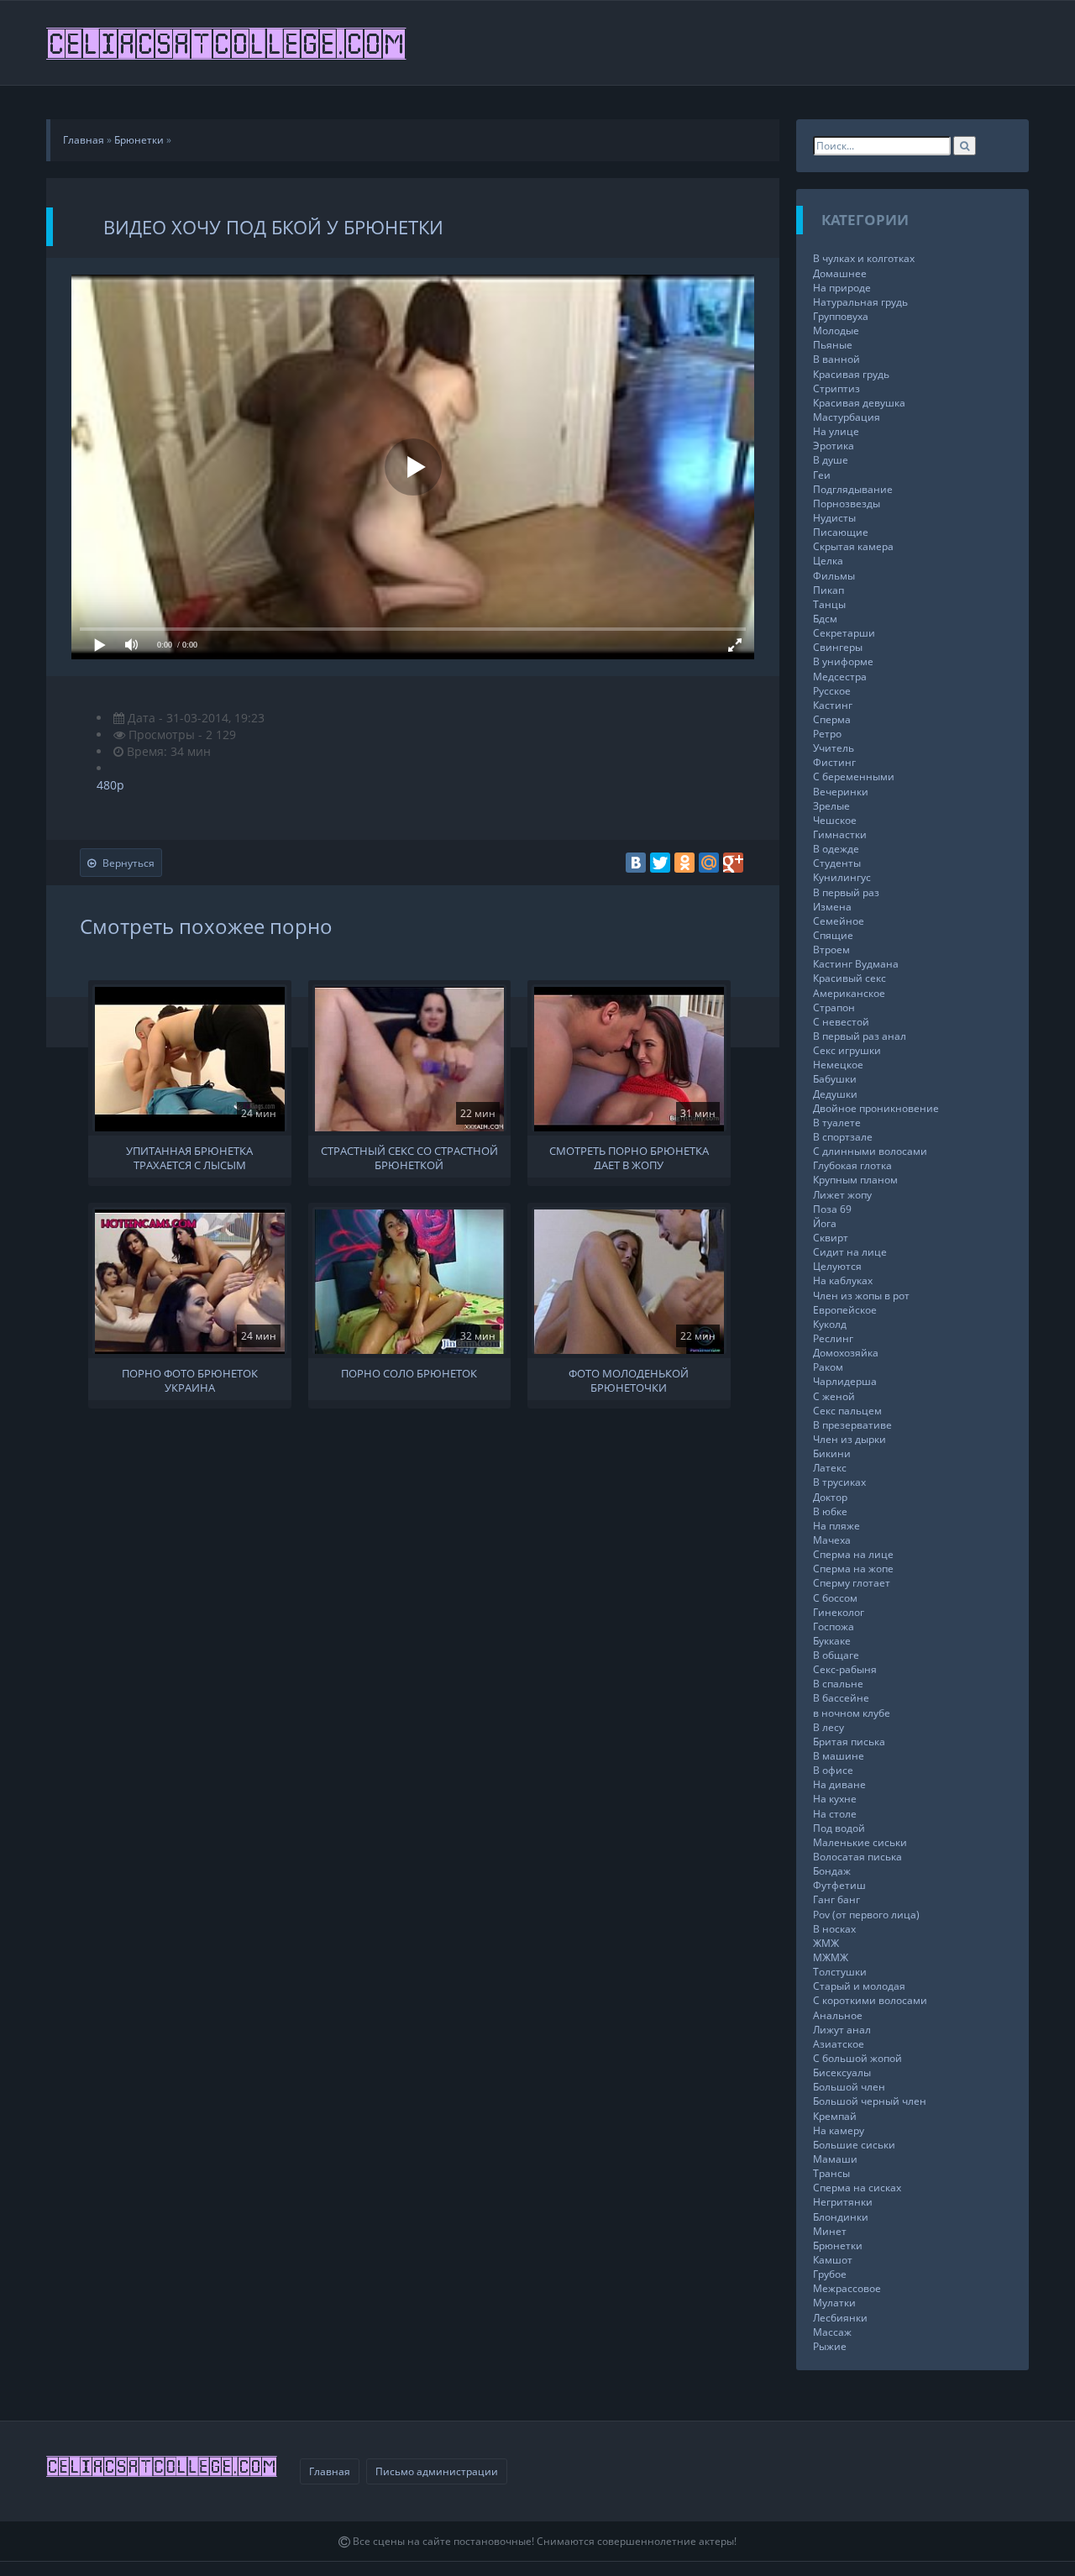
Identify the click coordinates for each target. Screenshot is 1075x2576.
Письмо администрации (437, 2471)
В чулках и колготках (864, 258)
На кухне (835, 1799)
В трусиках (839, 1482)
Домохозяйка (846, 1353)
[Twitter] (660, 863)
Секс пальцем (847, 1411)
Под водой (839, 1828)
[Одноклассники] (684, 863)
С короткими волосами (870, 2000)
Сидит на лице (850, 1252)
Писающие (841, 532)
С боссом (835, 1598)
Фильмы (834, 576)
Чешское (835, 820)
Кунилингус (842, 877)
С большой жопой (857, 2058)
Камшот (833, 2260)
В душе (831, 460)
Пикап (829, 590)
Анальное (838, 2015)
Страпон (834, 1007)
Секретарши (844, 633)
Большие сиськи (854, 2145)
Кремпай (835, 2116)
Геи (822, 475)
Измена (832, 907)
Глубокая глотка (852, 1165)
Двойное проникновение (876, 1108)
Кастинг (833, 705)
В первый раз (846, 892)
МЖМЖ (831, 1957)
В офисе (833, 1770)
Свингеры (838, 647)
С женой (834, 1396)
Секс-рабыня (845, 1669)
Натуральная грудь (860, 302)
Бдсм (825, 619)
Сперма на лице (853, 1554)
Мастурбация (847, 417)
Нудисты (834, 518)
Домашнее (840, 273)
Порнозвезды (847, 504)
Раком (828, 1367)
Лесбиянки (840, 2318)
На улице (836, 431)
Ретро (827, 734)
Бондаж (832, 1871)
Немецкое (838, 1065)
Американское (849, 993)
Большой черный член (870, 2101)
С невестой (841, 1022)
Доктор (830, 1497)
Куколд (830, 1324)
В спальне (838, 1684)
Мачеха (832, 1540)
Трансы (831, 2173)
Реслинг (833, 1338)
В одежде (836, 849)
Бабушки (835, 1079)
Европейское (845, 1310)
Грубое (830, 2274)
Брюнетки (838, 2245)
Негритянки (843, 2202)
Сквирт (831, 1238)
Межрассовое (847, 2288)
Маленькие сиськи (860, 1842)
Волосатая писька (857, 1857)
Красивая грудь (851, 374)
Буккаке (832, 1641)
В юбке (830, 1511)
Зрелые (831, 806)
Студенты (837, 863)
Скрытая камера (853, 546)
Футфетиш (839, 1885)
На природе (842, 288)
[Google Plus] (733, 863)
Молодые (836, 331)
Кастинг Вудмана (856, 964)
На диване (839, 1784)
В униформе (843, 661)
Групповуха (841, 316)
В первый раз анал (860, 1036)
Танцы (829, 604)
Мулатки (834, 2303)
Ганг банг (836, 1899)
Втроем (831, 950)
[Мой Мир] (709, 863)
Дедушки (835, 1094)
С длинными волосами (870, 1151)
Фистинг (834, 762)
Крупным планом (855, 1180)
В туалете (837, 1123)
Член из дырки (850, 1439)
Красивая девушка (859, 403)
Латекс (830, 1468)
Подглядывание (853, 489)
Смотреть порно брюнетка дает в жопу (629, 1157)
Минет (830, 2231)
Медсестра (840, 677)
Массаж (832, 2332)
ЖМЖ (826, 1943)
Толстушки (840, 1972)
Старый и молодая (859, 1986)
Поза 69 (832, 1209)
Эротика (834, 446)
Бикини (832, 1453)
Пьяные (833, 345)
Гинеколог (839, 1612)
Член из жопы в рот (861, 1296)
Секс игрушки (847, 1050)
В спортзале (843, 1137)
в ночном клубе (852, 1713)
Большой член (849, 2087)
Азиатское (839, 2044)
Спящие (833, 935)
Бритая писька (849, 1742)
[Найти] (965, 146)
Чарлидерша (845, 1381)
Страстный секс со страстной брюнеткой (409, 1157)
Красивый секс (850, 978)
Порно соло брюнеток (409, 1374)
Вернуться (128, 863)
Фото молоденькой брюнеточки (629, 1379)
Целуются (837, 1266)
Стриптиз (836, 388)
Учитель (834, 748)
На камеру (839, 2130)
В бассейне (841, 1698)
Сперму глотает (852, 1583)
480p (110, 785)
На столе (835, 1814)
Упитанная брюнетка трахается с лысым (189, 1157)
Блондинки (841, 2217)
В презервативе (852, 1425)
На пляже (836, 1526)
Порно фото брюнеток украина (190, 1379)
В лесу (829, 1727)
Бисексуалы (842, 2072)
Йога (825, 1223)
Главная (330, 2471)
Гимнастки (840, 834)
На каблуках (843, 1280)
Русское (832, 691)
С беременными (854, 776)
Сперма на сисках (857, 2188)
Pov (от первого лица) (866, 1915)
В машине (839, 1756)
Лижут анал (842, 2030)
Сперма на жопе (853, 1569)
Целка (828, 561)
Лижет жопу (842, 1195)
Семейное (839, 921)
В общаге (836, 1655)
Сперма (832, 719)
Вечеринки (841, 792)
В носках (834, 1929)
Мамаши (835, 2159)
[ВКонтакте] (636, 863)
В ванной (836, 359)
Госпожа (834, 1626)
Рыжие (830, 2346)
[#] (228, 43)
